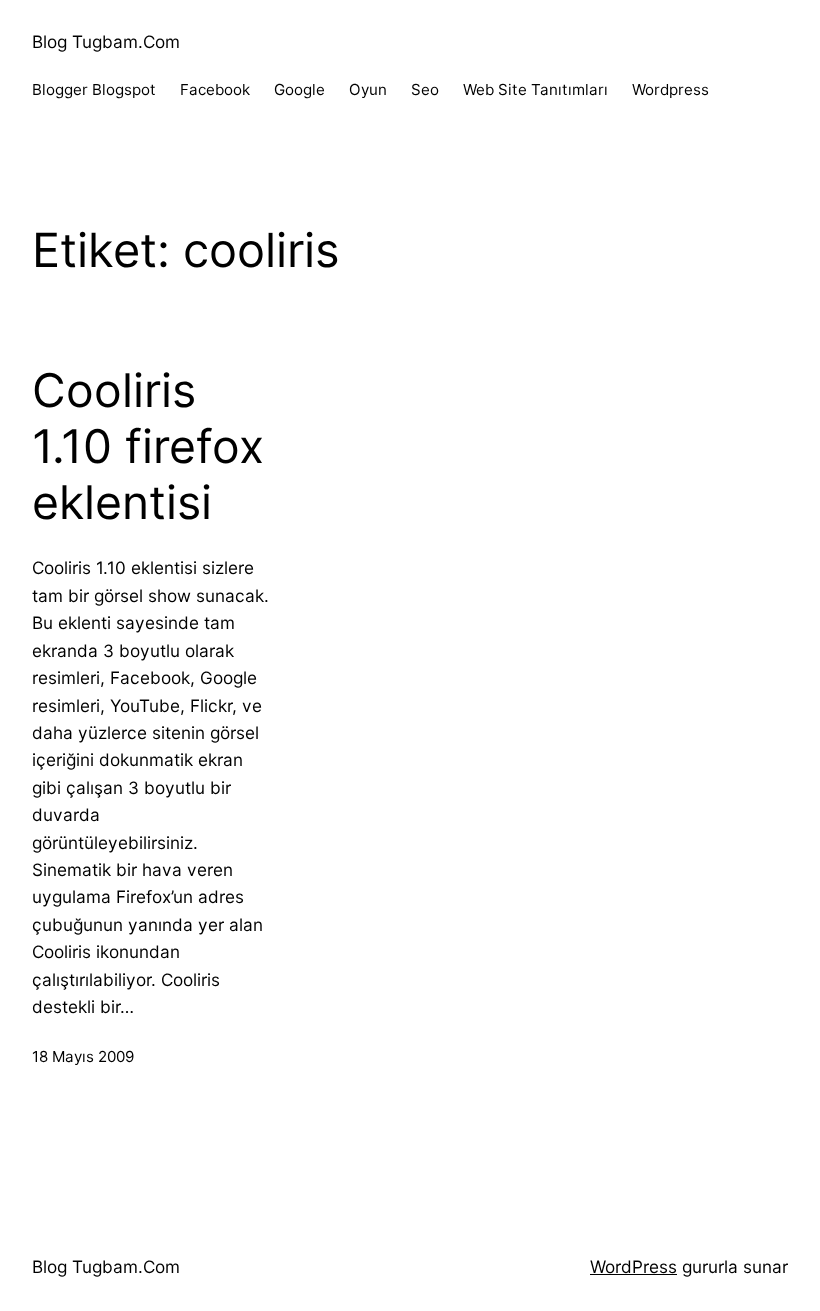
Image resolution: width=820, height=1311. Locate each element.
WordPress (633, 1266)
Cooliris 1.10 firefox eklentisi (148, 446)
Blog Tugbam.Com (106, 41)
